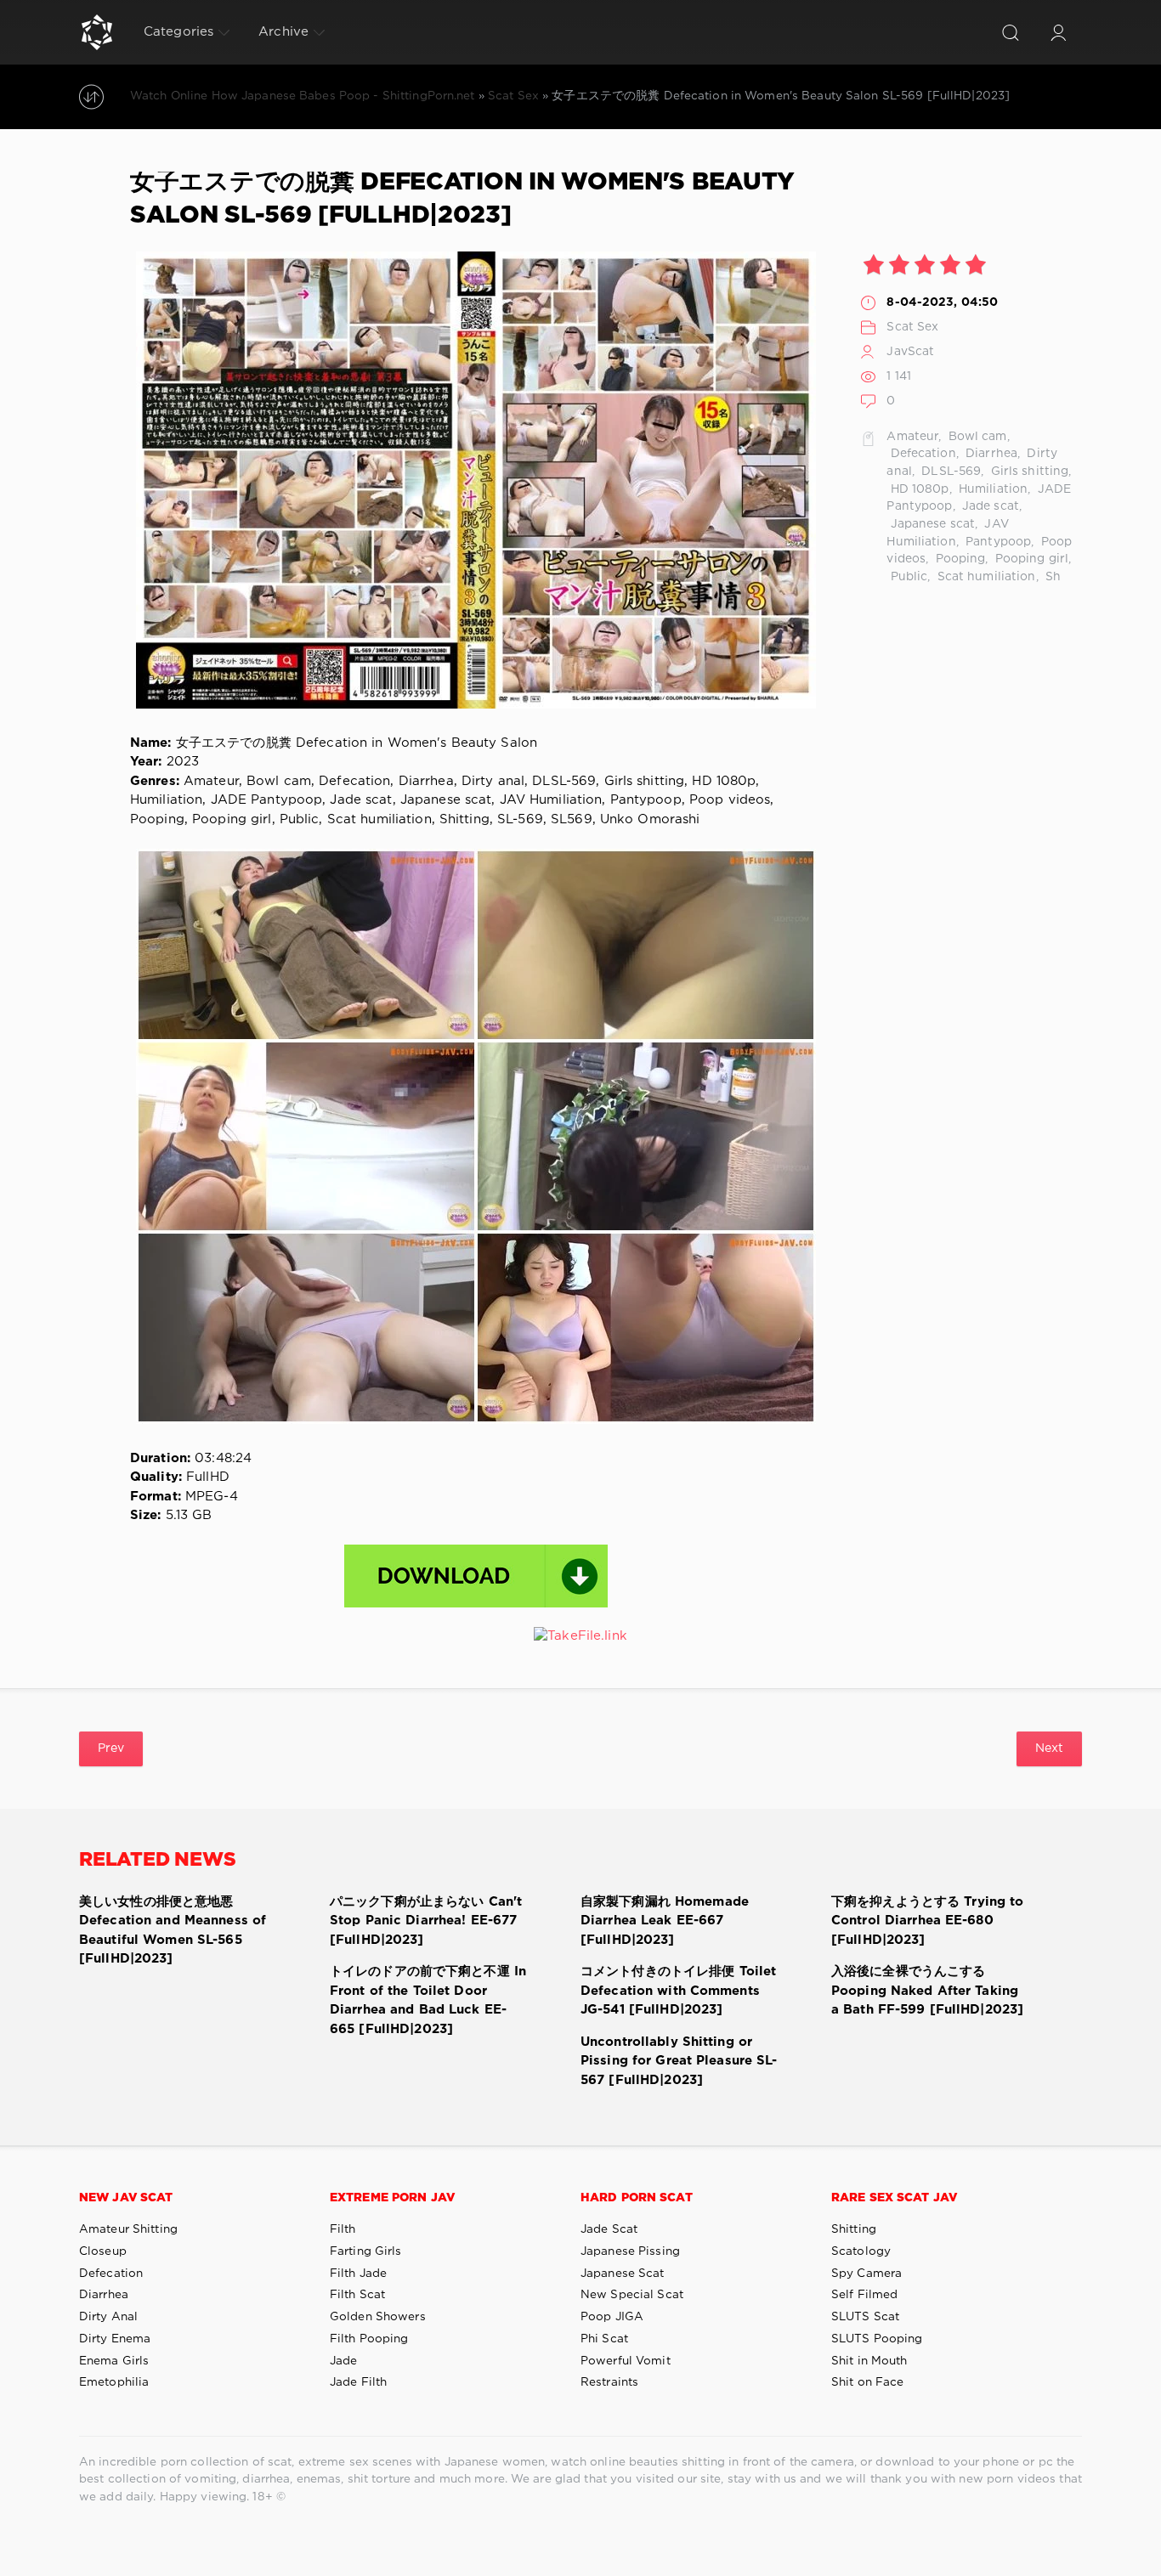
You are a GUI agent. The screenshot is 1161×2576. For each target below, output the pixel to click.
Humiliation (991, 489)
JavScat (910, 352)
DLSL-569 (949, 472)
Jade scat (989, 506)
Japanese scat (931, 524)
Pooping (958, 559)
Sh (1051, 577)
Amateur (912, 437)
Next (1049, 1748)
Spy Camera (867, 2274)
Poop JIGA (612, 2317)
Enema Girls (114, 2361)
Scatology (861, 2251)
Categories (178, 32)
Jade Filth (358, 2382)
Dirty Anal (108, 2317)
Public (907, 577)
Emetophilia (114, 2382)
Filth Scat (357, 2295)
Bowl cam (976, 437)
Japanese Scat (623, 2274)
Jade (343, 2361)
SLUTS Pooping (877, 2339)
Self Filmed (864, 2295)
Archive (283, 32)
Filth (343, 2229)
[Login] (1058, 32)
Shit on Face (867, 2382)
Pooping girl (1031, 559)
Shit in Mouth (869, 2361)
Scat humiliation (985, 577)
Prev (111, 1748)
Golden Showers (378, 2317)
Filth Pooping (369, 2339)
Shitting (854, 2229)
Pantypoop (997, 542)
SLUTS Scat (865, 2317)
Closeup (103, 2251)
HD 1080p (917, 489)
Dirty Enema (115, 2339)
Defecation (921, 454)
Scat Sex (912, 327)
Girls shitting (1028, 472)
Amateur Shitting (128, 2229)
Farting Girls (366, 2251)
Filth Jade (358, 2274)
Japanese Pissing (630, 2251)
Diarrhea (990, 454)
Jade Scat (609, 2229)
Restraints (609, 2382)
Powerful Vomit (626, 2361)
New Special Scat (632, 2295)
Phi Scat (604, 2339)
